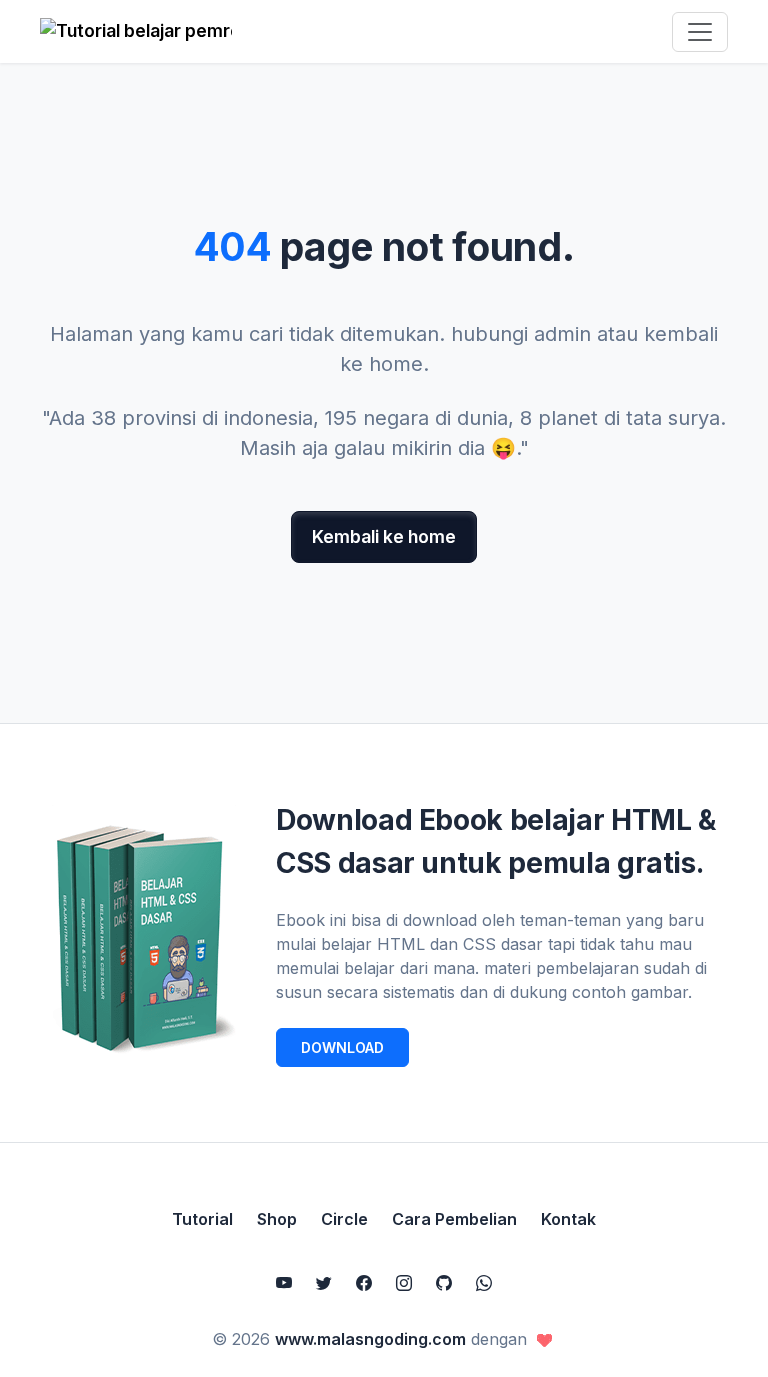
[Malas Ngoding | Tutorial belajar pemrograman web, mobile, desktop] (136, 31)
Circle (344, 1219)
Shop (277, 1219)
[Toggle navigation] (700, 32)
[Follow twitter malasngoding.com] (324, 1283)
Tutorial (202, 1219)
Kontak (568, 1219)
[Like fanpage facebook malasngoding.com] (364, 1283)
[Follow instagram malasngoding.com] (404, 1283)
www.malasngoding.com (370, 1339)
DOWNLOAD (342, 1047)
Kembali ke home (384, 536)
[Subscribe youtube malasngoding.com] (284, 1283)
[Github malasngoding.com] (444, 1283)
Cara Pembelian (454, 1219)
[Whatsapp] (484, 1283)
